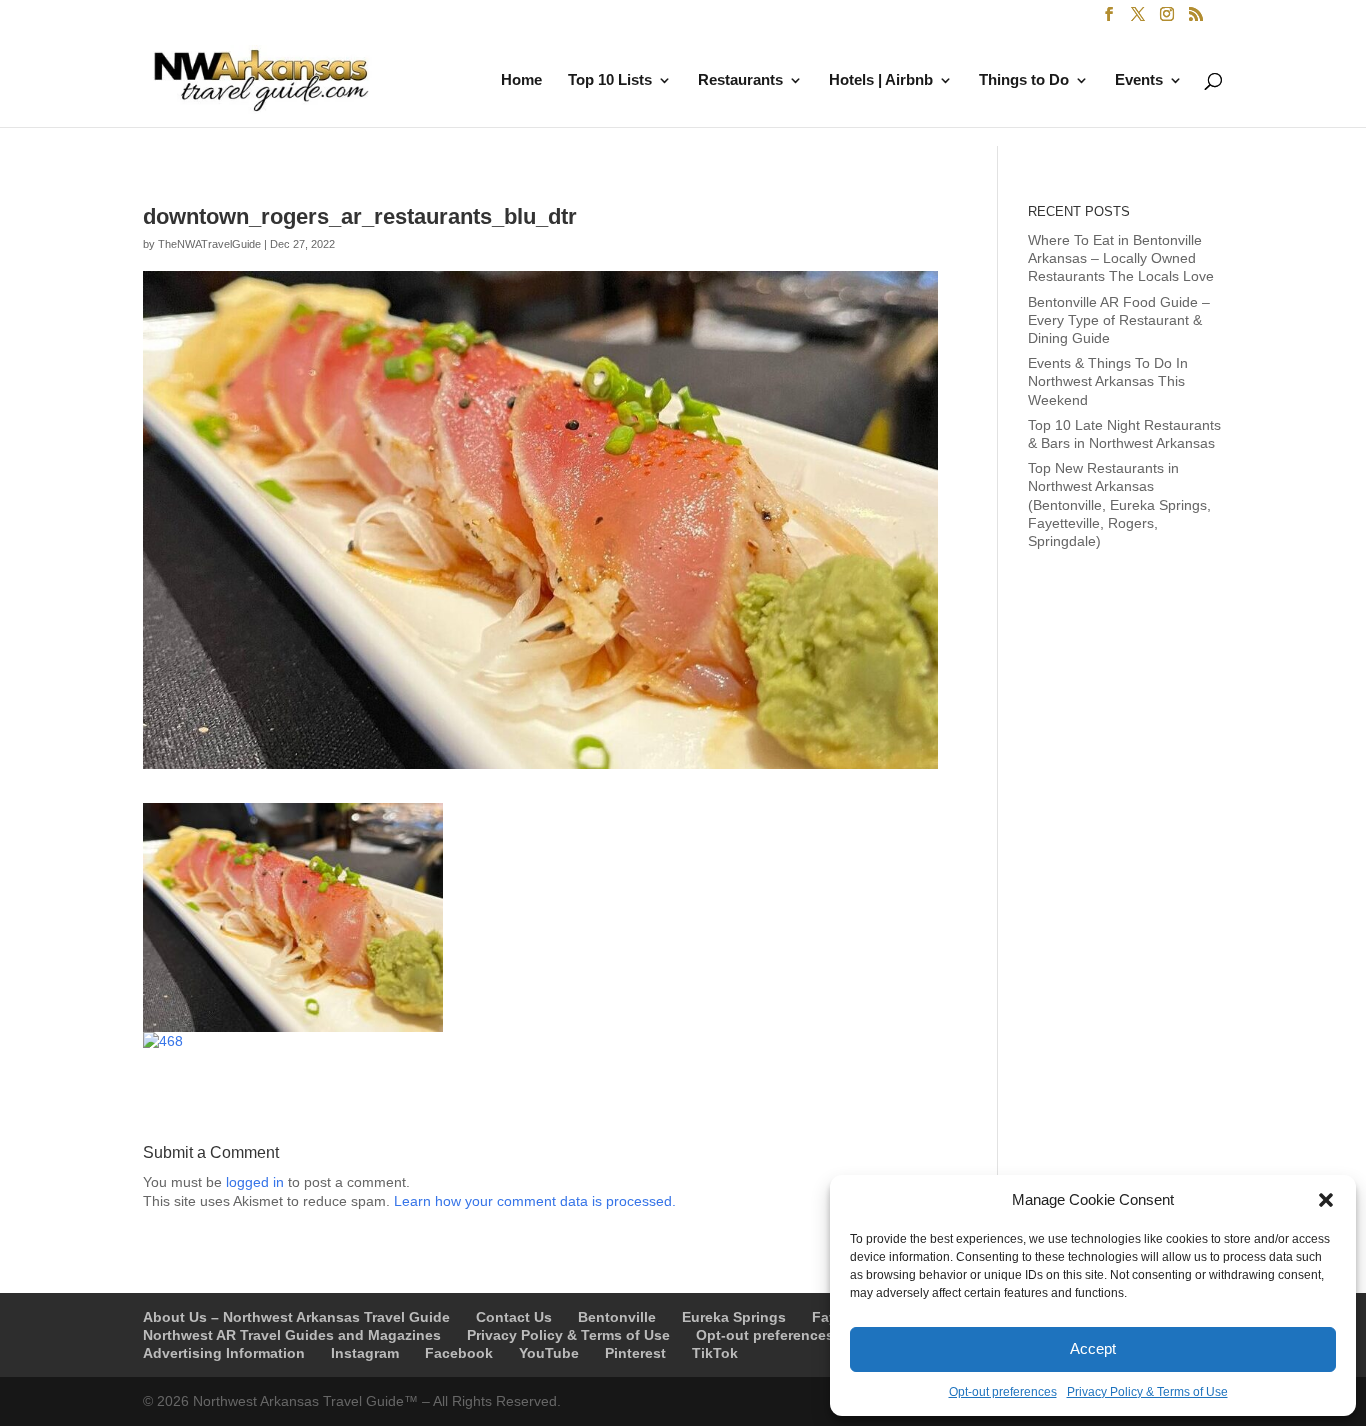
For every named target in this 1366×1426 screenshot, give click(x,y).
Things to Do (1024, 80)
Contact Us (514, 1317)
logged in (255, 1182)
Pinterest (635, 1353)
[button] (1326, 1200)
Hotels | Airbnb (881, 80)
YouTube (549, 1353)
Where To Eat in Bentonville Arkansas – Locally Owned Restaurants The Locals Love (1121, 258)
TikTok (715, 1353)
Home (521, 80)
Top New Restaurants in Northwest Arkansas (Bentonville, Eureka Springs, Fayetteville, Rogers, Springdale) (1119, 504)
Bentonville (617, 1317)
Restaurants (740, 80)
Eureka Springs (734, 1317)
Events (1139, 80)
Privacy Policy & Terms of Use (1147, 1392)
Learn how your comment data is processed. (535, 1201)
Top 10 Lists (610, 80)
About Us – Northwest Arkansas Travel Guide (296, 1317)
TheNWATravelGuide (209, 244)
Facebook (459, 1353)
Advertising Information (224, 1353)
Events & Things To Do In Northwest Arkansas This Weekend (1108, 381)
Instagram (365, 1353)
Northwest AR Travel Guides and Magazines (292, 1335)
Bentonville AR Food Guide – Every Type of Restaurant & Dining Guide (1119, 320)
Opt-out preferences (1003, 1392)
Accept (1093, 1348)
